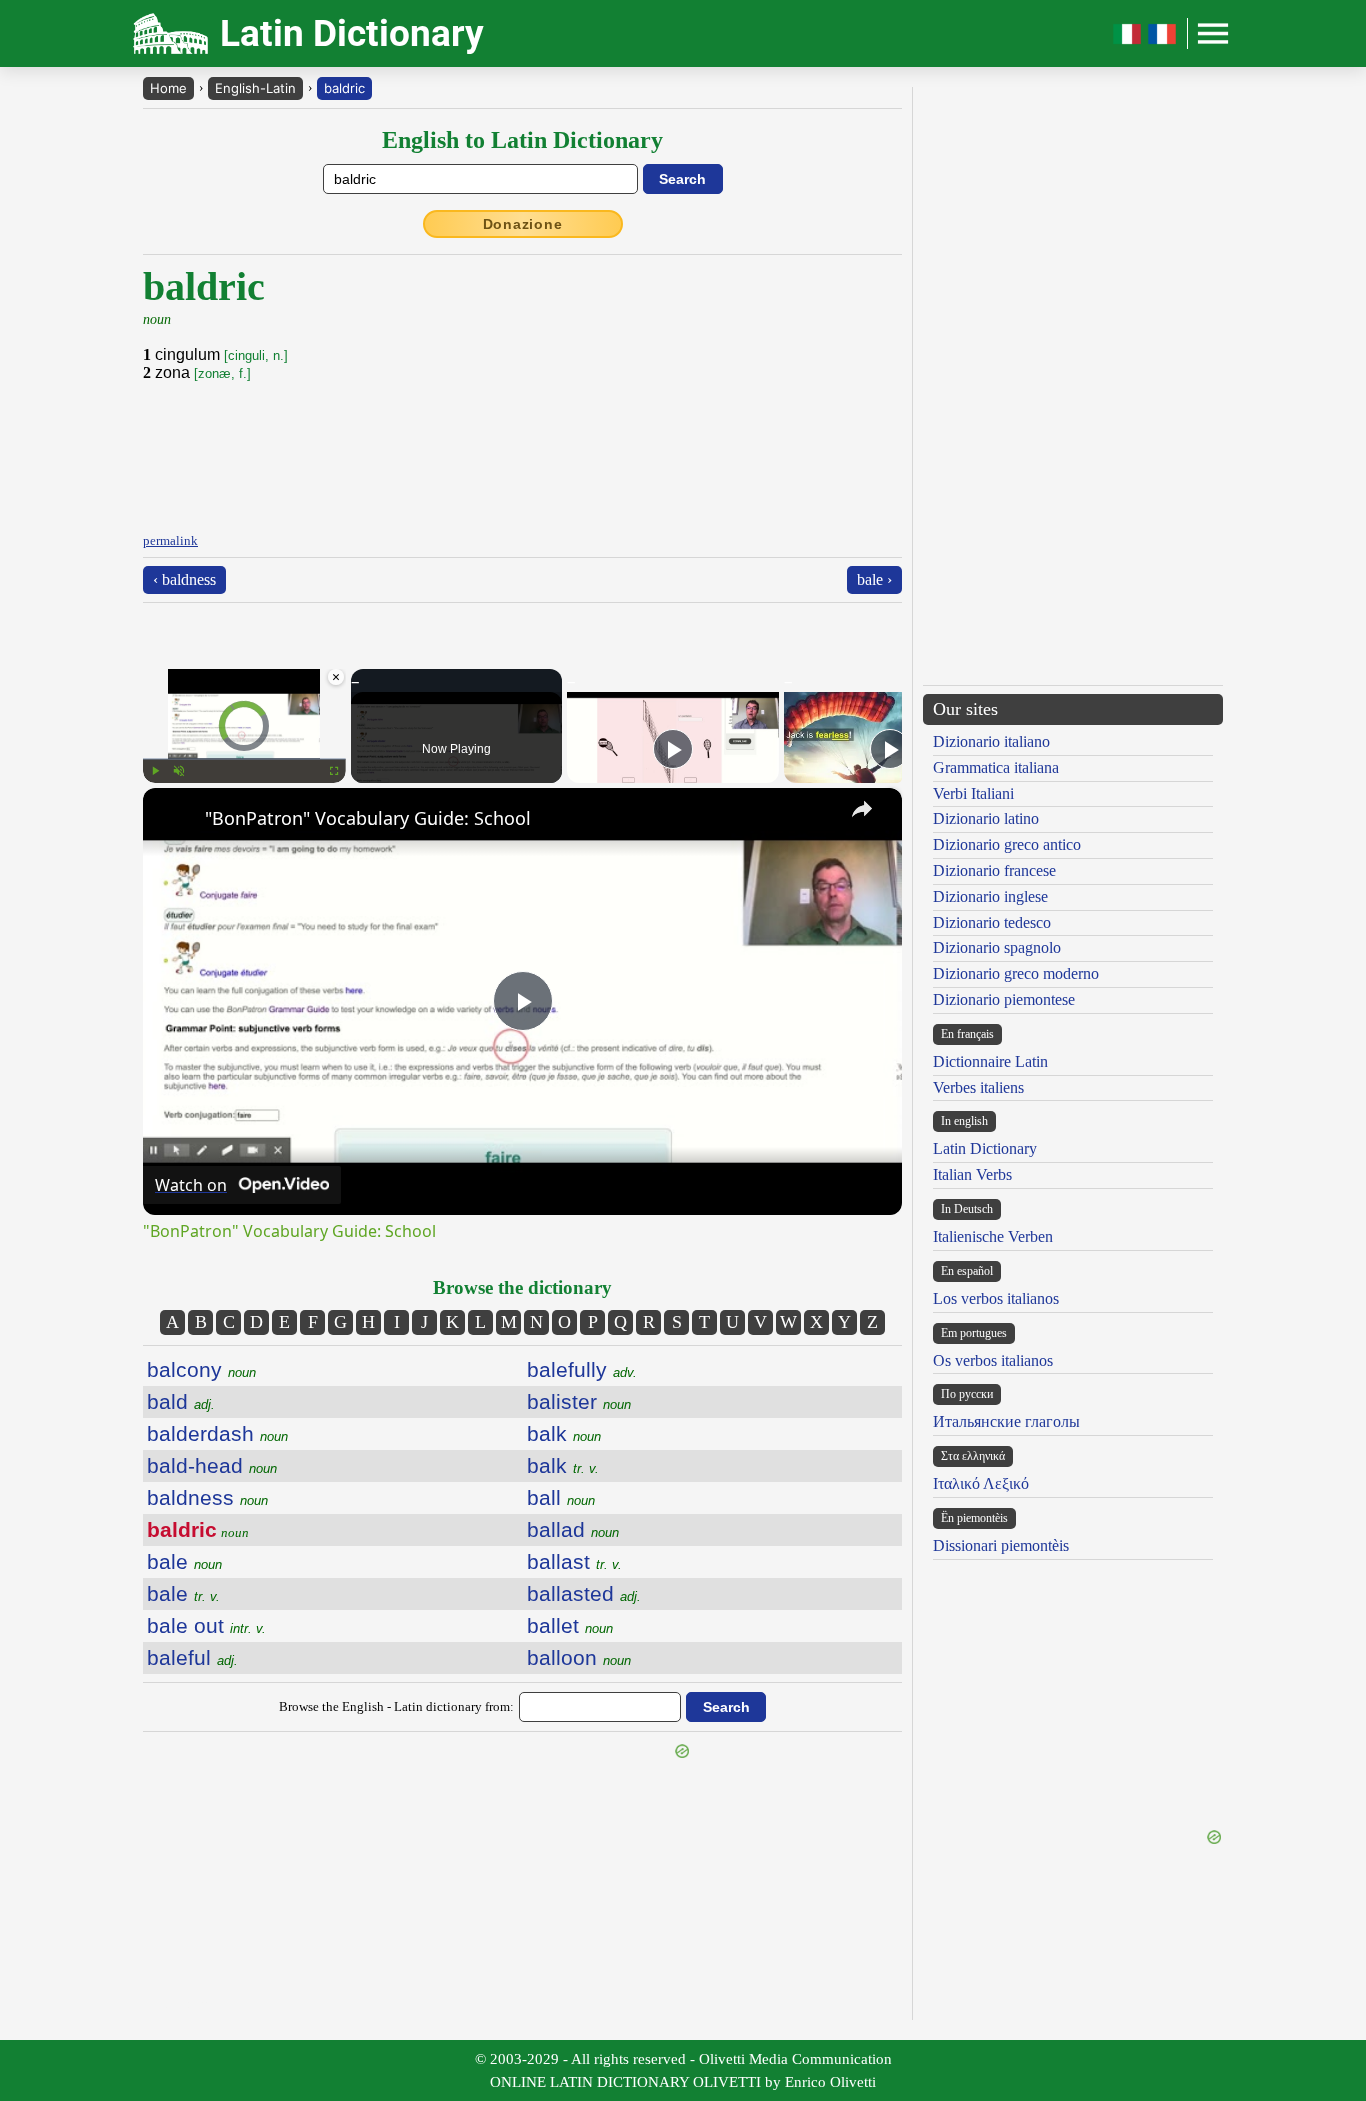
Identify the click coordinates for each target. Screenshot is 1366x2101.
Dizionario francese (994, 870)
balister (579, 1401)
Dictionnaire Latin (990, 1061)
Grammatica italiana (996, 767)
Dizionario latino (986, 818)
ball (561, 1497)
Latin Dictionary (985, 1148)
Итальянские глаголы (1006, 1421)
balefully (582, 1369)
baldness (207, 1497)
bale (184, 1561)
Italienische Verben (993, 1236)
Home (168, 88)
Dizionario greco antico (1007, 844)
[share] (862, 809)
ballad (573, 1529)
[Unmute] (179, 771)
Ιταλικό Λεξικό (981, 1483)
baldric (344, 88)
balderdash (217, 1433)
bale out (206, 1625)
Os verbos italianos (993, 1360)
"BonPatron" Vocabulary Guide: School (368, 818)
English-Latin (255, 88)
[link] (175, 820)
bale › (874, 579)
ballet (570, 1625)
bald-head (212, 1465)
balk (564, 1433)
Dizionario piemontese (1004, 999)
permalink (170, 540)
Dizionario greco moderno (1016, 973)
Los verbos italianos (996, 1298)
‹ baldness (184, 579)
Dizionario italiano (991, 741)
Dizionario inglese (990, 896)
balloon (579, 1657)
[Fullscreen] (334, 771)
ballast (574, 1561)
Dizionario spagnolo (997, 947)
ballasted (584, 1593)
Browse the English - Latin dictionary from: (396, 1706)
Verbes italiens (978, 1087)
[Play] (155, 771)
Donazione (523, 224)
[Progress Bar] (244, 759)
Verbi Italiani (973, 793)
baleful (192, 1657)
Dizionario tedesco (992, 922)
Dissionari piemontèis (1001, 1545)
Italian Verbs (972, 1174)
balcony (201, 1369)
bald (181, 1401)
